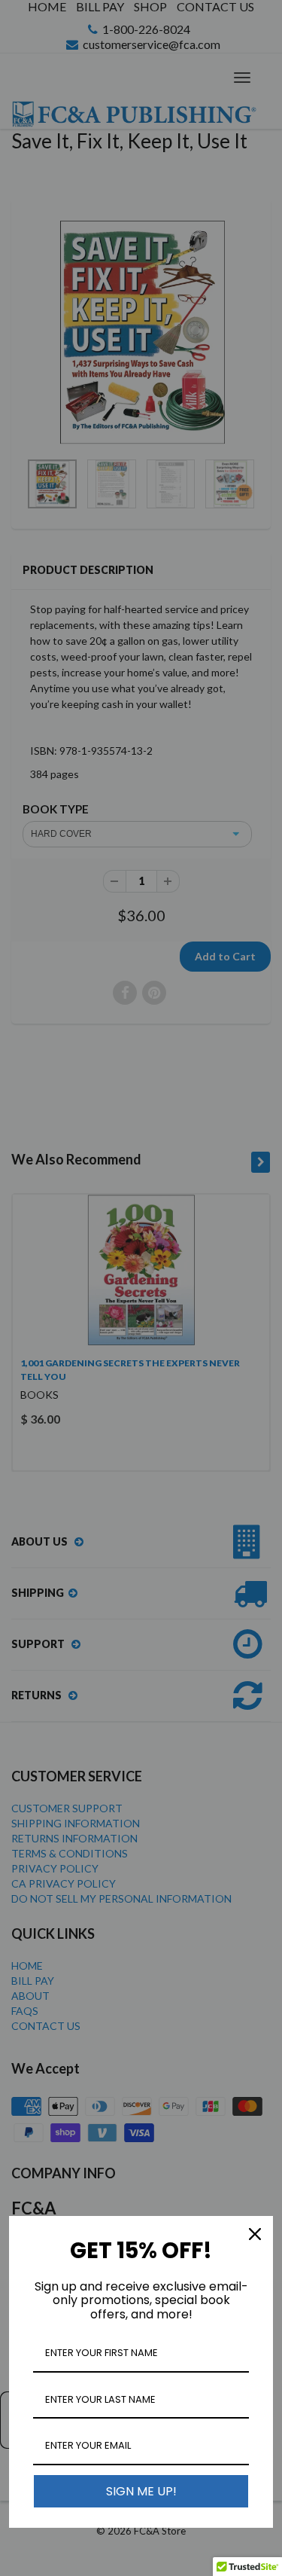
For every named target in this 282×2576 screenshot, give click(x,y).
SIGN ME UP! (141, 2491)
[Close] (255, 2234)
